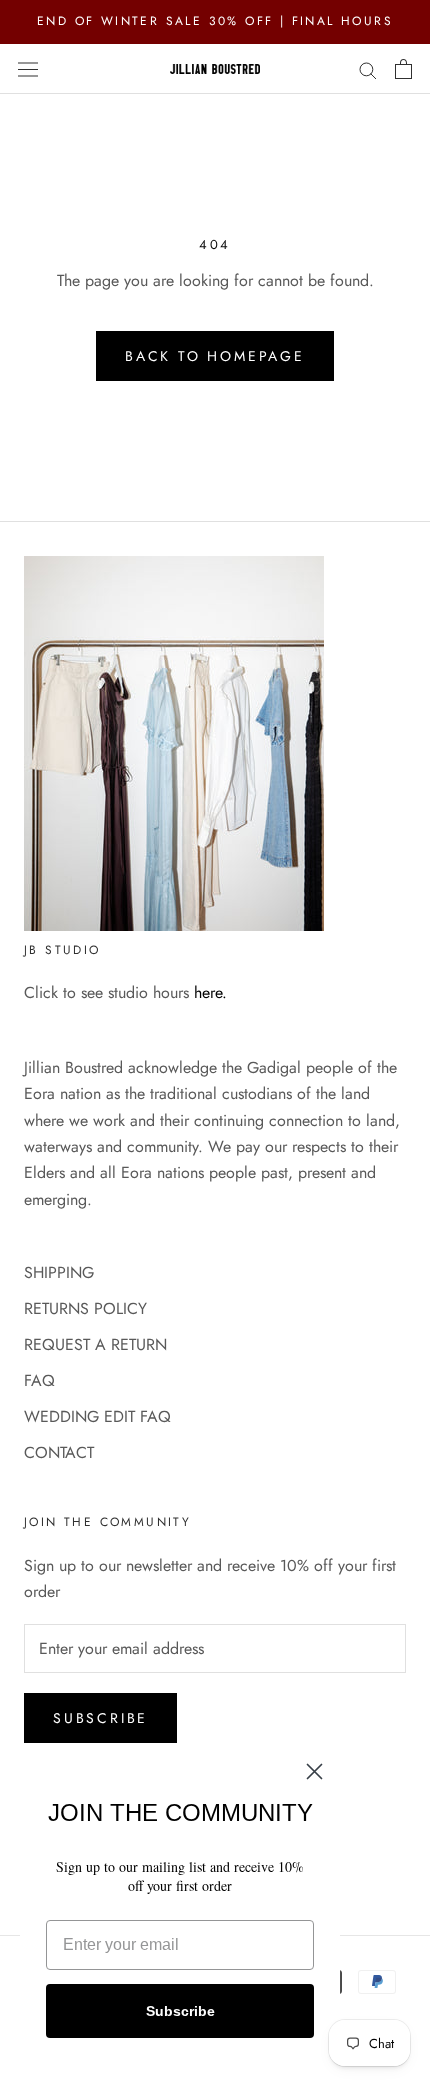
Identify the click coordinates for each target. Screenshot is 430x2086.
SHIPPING (59, 1272)
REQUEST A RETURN (95, 1344)
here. (210, 992)
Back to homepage (215, 356)
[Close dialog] (314, 1771)
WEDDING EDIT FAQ (97, 1416)
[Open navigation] (28, 68)
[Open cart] (403, 69)
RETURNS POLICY (85, 1308)
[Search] (368, 69)
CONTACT (59, 1452)
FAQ (39, 1380)
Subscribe (100, 1718)
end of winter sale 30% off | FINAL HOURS (215, 21)
